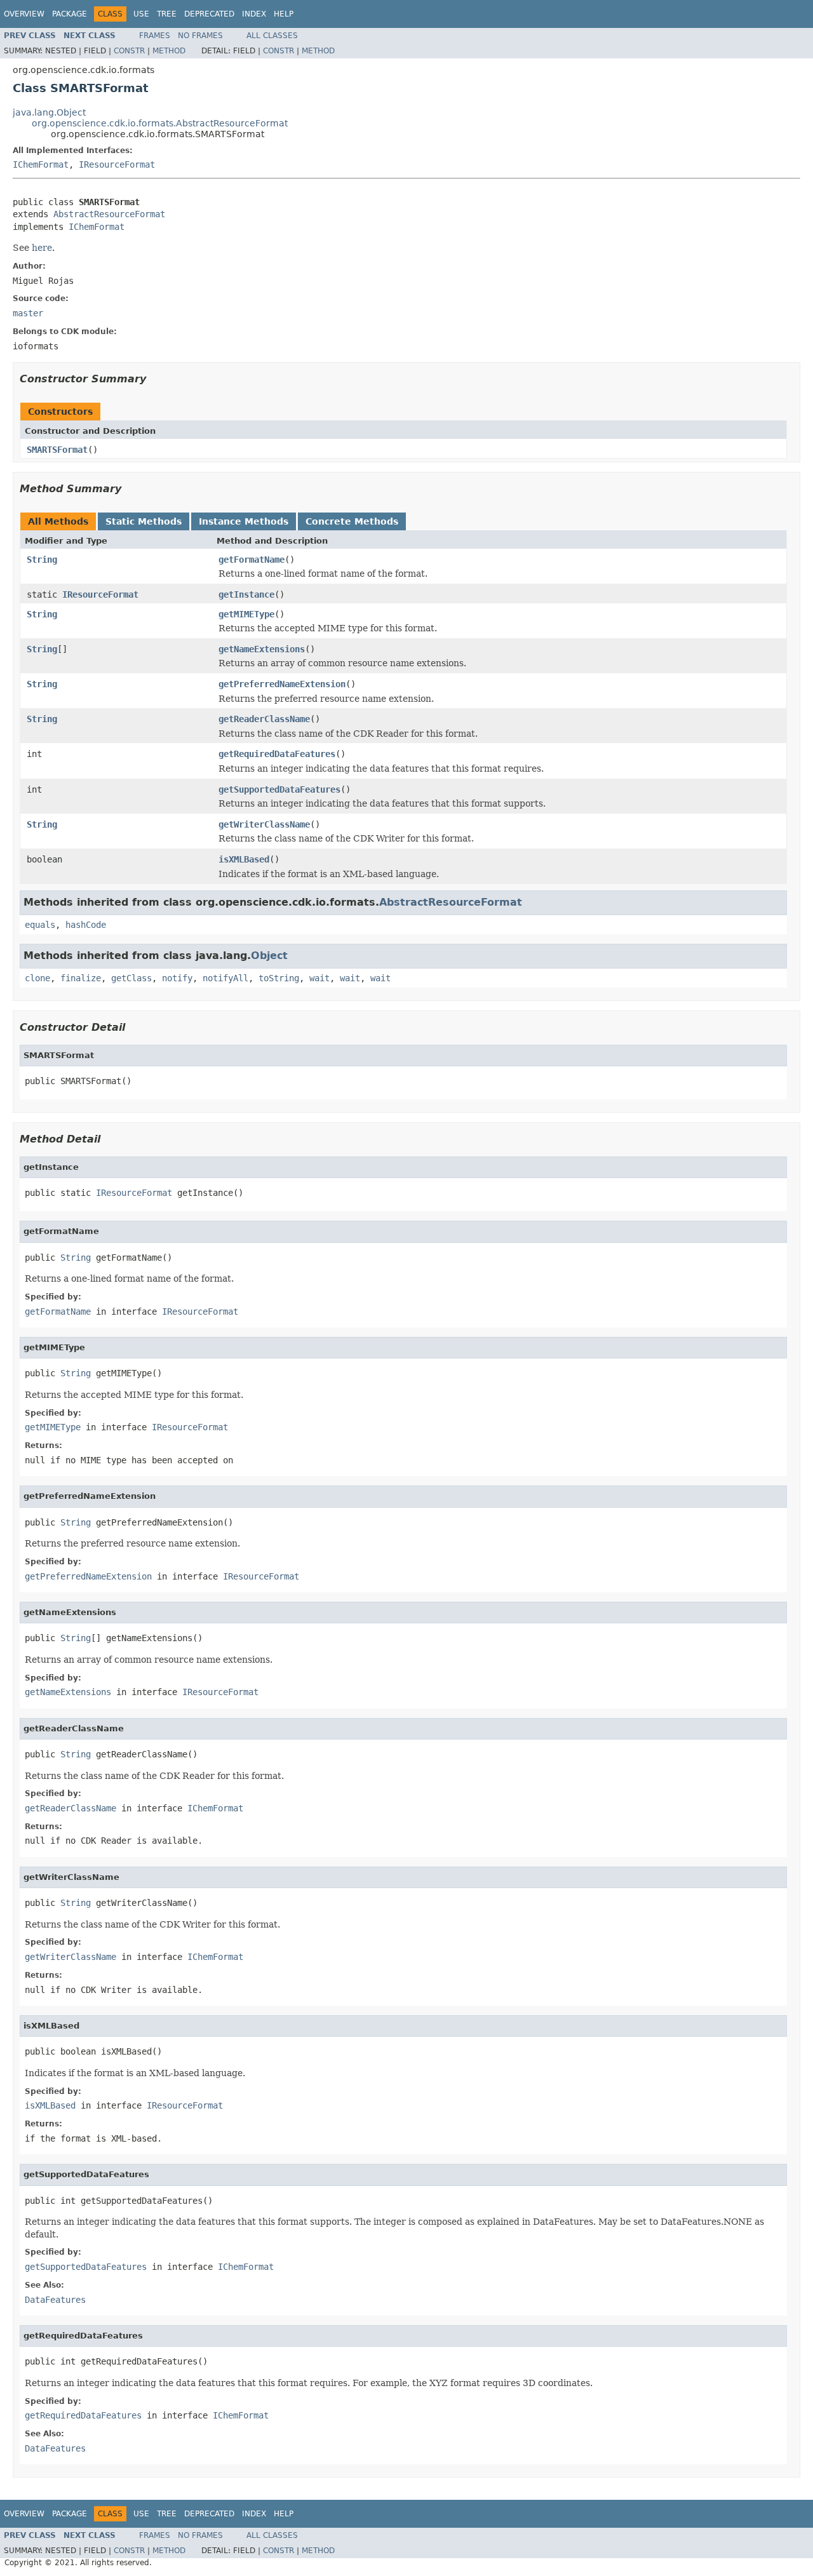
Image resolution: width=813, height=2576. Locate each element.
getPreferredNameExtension (282, 684)
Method (169, 51)
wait (319, 978)
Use (141, 14)
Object (269, 956)
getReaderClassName (264, 719)
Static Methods (144, 521)
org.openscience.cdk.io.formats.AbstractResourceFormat (160, 123)
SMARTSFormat (57, 450)
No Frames (200, 36)
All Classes (272, 36)
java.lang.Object (49, 112)
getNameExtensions (262, 649)
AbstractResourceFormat (109, 214)
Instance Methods (244, 521)
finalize (81, 978)
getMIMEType (246, 614)
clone (37, 978)
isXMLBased (244, 859)
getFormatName (252, 560)
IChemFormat (41, 164)
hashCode (86, 925)
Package (70, 14)
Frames (155, 36)
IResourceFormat (117, 164)
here (42, 248)
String (42, 560)
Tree (167, 14)
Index (254, 14)
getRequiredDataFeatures (277, 754)
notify (177, 978)
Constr (129, 51)
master (28, 313)
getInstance (246, 594)
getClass (131, 978)
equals (40, 925)
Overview (24, 14)
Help (284, 14)
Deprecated (209, 14)
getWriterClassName (264, 824)
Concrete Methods (352, 521)
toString (279, 978)
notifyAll (225, 978)
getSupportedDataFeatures (279, 789)
